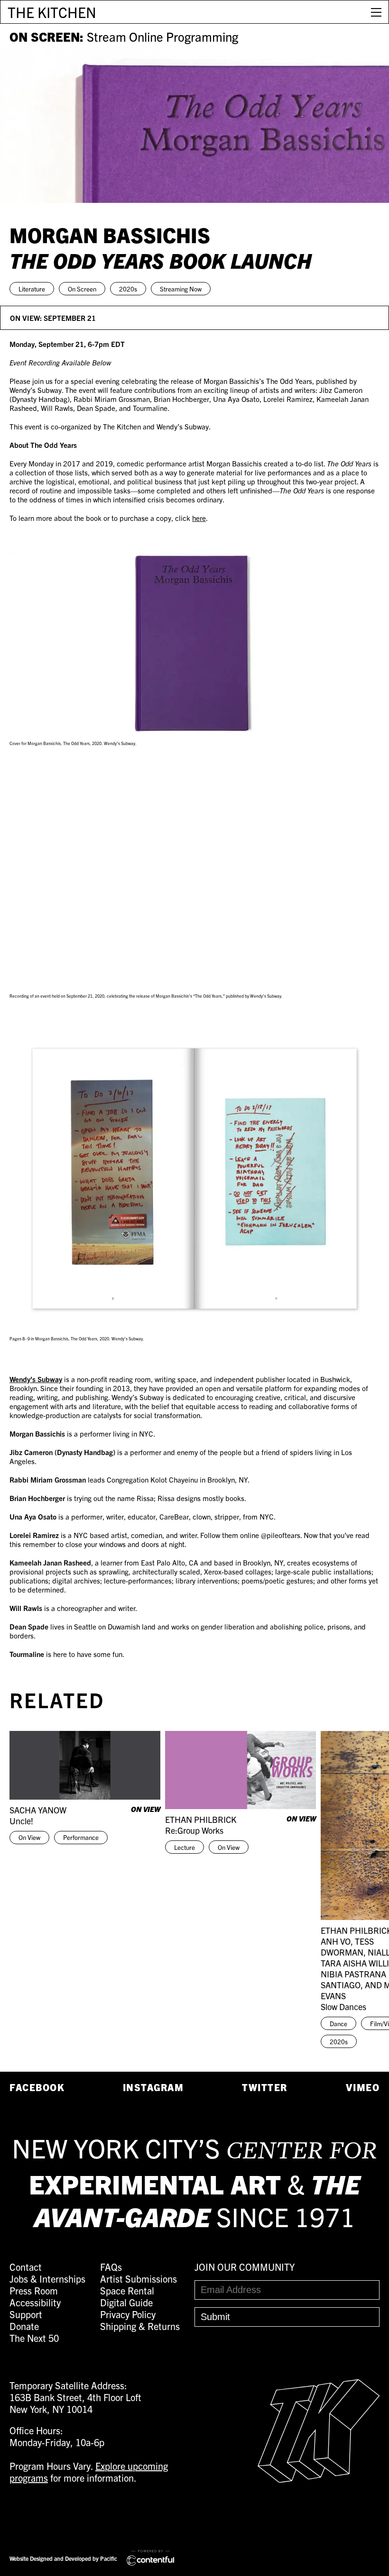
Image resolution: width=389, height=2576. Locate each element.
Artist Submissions (139, 2279)
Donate (24, 2326)
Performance (81, 1837)
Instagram (153, 2087)
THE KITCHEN (52, 12)
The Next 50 (34, 2338)
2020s (128, 289)
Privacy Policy (128, 2314)
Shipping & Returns (140, 2326)
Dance (338, 2024)
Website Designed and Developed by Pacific (63, 2558)
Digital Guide (126, 2302)
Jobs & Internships (47, 2279)
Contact (26, 2267)
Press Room (34, 2290)
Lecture (185, 1847)
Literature (32, 289)
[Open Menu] (376, 12)
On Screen (82, 289)
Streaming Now (181, 289)
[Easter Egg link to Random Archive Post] (319, 2479)
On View (29, 1837)
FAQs (111, 2267)
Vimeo (363, 2087)
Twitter (265, 2087)
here (199, 518)
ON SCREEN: (124, 36)
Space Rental (127, 2290)
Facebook (37, 2087)
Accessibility (35, 2302)
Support (26, 2314)
